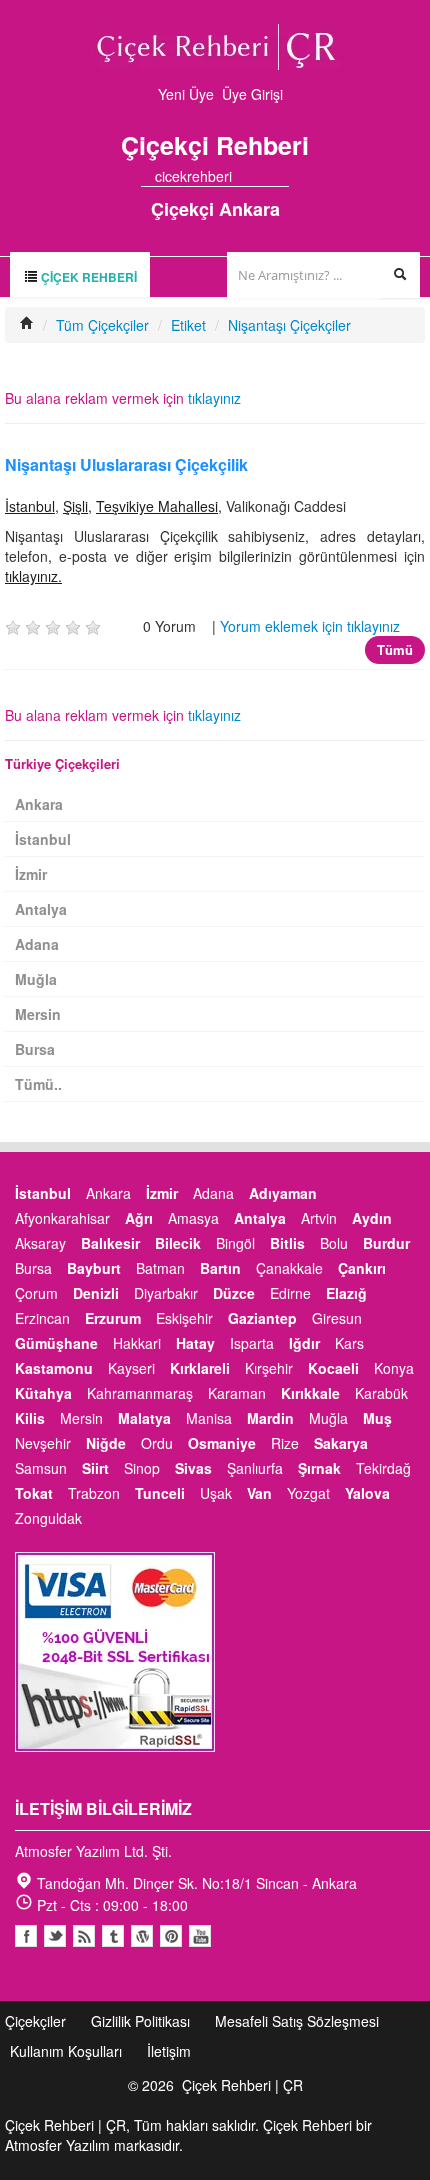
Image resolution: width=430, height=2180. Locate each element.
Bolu (334, 1243)
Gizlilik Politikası (140, 2021)
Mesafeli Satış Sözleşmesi (297, 2021)
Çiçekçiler (35, 2021)
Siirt (95, 1468)
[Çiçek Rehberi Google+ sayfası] (264, 176)
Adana (37, 944)
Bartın (220, 1268)
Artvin (319, 1218)
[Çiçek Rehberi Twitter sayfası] (246, 176)
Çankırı (362, 1268)
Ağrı (139, 1218)
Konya (394, 1368)
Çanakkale (289, 1268)
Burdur (386, 1243)
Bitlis (287, 1243)
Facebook (26, 1936)
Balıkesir (110, 1243)
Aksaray (40, 1243)
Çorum (36, 1293)
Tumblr (113, 1936)
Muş (377, 1418)
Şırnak (319, 1468)
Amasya (193, 1218)
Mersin (38, 1014)
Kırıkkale (310, 1393)
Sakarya (341, 1443)
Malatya (144, 1418)
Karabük (381, 1393)
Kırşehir (269, 1368)
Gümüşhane (56, 1343)
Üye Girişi (252, 94)
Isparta (252, 1343)
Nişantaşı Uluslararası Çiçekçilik (126, 464)
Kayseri (131, 1368)
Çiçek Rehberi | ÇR (242, 2085)
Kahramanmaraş (140, 1393)
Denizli (96, 1293)
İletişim (169, 2051)
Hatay (195, 1343)
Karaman (237, 1393)
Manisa (209, 1418)
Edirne (290, 1293)
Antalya (41, 909)
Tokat (34, 1493)
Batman (160, 1268)
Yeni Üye (186, 94)
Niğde (106, 1443)
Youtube (142, 1936)
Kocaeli (333, 1368)
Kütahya (43, 1393)
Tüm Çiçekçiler (102, 325)
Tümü (395, 649)
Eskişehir (184, 1318)
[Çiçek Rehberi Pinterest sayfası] (282, 176)
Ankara (39, 804)
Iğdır (304, 1343)
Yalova (367, 1493)
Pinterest (171, 1936)
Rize (285, 1443)
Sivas (193, 1468)
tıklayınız (214, 398)
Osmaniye (222, 1443)
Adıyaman (283, 1193)
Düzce (234, 1293)
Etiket (188, 325)
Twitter (55, 1936)
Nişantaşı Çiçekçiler (289, 325)
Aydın (372, 1218)
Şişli (75, 506)
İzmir (31, 874)
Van (259, 1493)
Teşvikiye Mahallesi (157, 506)
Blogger (84, 1936)
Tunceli (160, 1493)
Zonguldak (48, 1518)
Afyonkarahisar (62, 1218)
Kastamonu (54, 1368)
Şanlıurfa (255, 1468)
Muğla (36, 979)
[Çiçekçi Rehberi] (27, 325)
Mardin (270, 1418)
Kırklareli (200, 1368)
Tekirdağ (383, 1468)
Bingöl (235, 1243)
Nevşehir (43, 1443)
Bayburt (94, 1268)
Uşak (216, 1493)
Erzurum (113, 1318)
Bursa (35, 1049)
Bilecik (178, 1243)
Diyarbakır (166, 1293)
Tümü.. (38, 1084)
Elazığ (346, 1293)
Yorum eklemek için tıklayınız (310, 626)
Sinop (142, 1468)
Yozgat (308, 1493)
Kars (349, 1343)
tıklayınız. (33, 576)
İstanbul (30, 506)
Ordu (157, 1443)
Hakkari (137, 1343)
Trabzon (94, 1493)
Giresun (337, 1318)
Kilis (30, 1418)
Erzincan (42, 1318)
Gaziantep (262, 1318)
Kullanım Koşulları (66, 2051)
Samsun (41, 1468)
